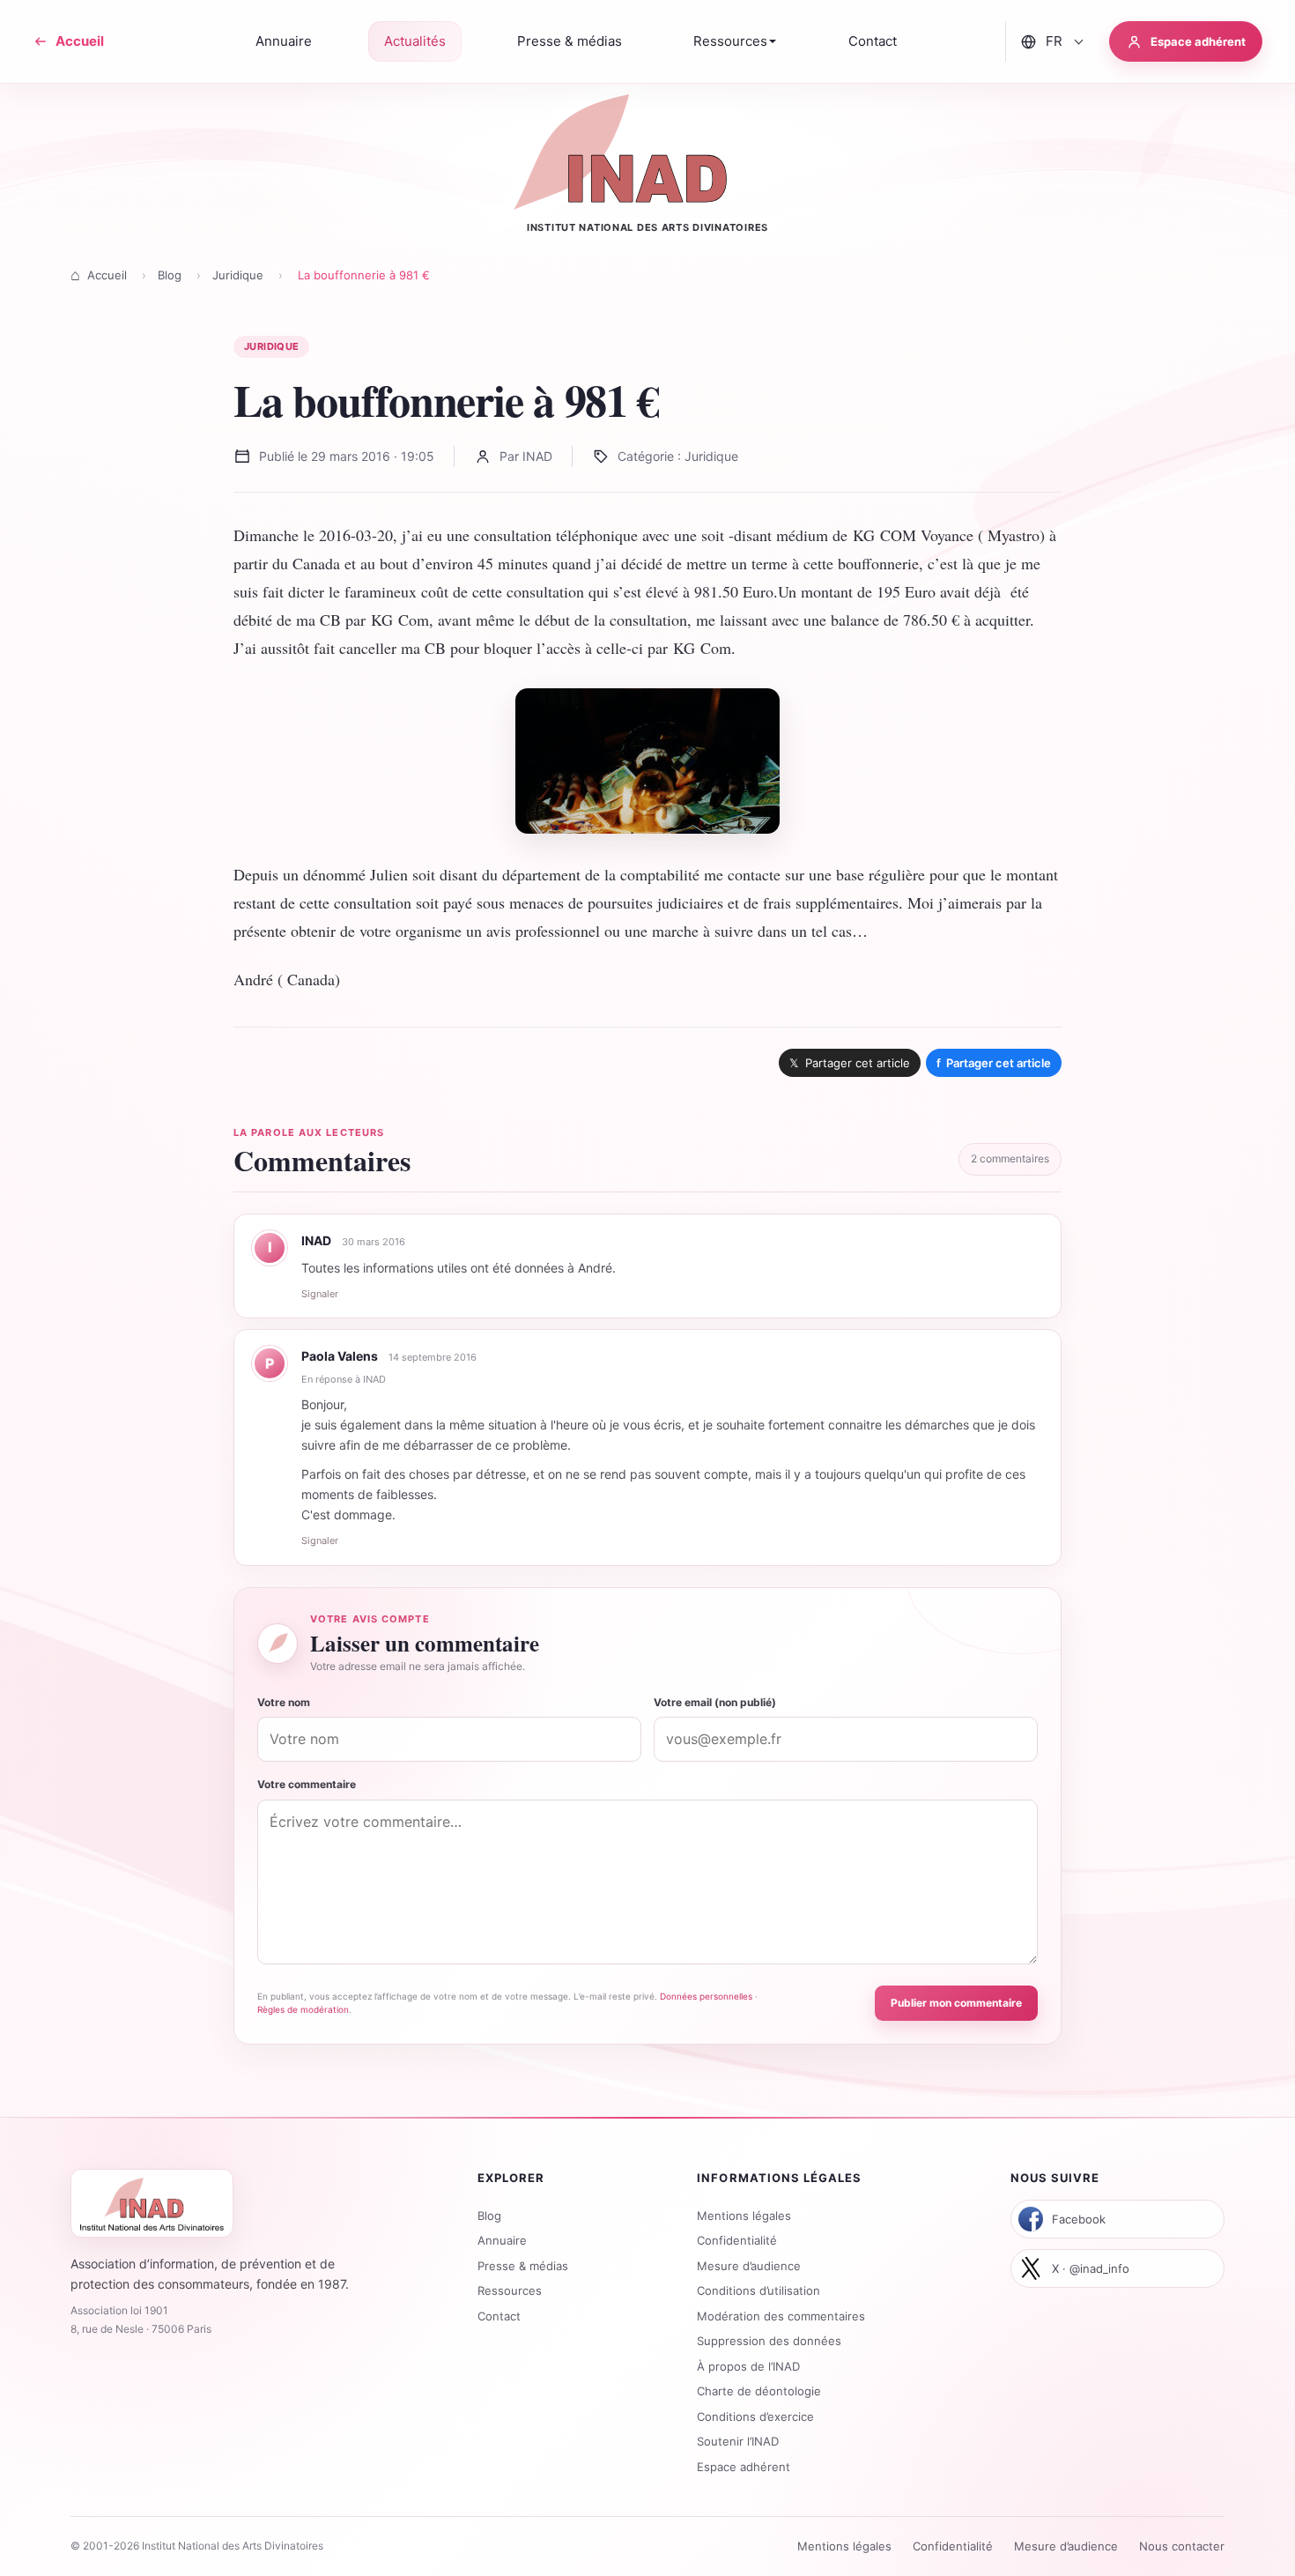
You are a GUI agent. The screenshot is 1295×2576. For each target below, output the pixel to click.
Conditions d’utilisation (758, 2290)
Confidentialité (737, 2240)
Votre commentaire (307, 1784)
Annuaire (502, 2240)
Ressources (510, 2290)
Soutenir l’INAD (738, 2441)
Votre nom (284, 1702)
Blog (170, 275)
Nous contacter (1182, 2546)
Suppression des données (769, 2341)
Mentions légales (744, 2216)
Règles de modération (303, 2009)
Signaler (320, 1294)
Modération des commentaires (781, 2316)
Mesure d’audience (749, 2266)
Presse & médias (523, 2266)
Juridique (238, 275)
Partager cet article (994, 1063)
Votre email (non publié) (715, 1702)
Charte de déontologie (759, 2391)
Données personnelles (706, 1996)
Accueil (107, 275)
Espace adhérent (744, 2467)
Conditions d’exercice (755, 2416)
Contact (499, 2316)
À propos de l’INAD (748, 2366)
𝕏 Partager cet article (850, 1063)
